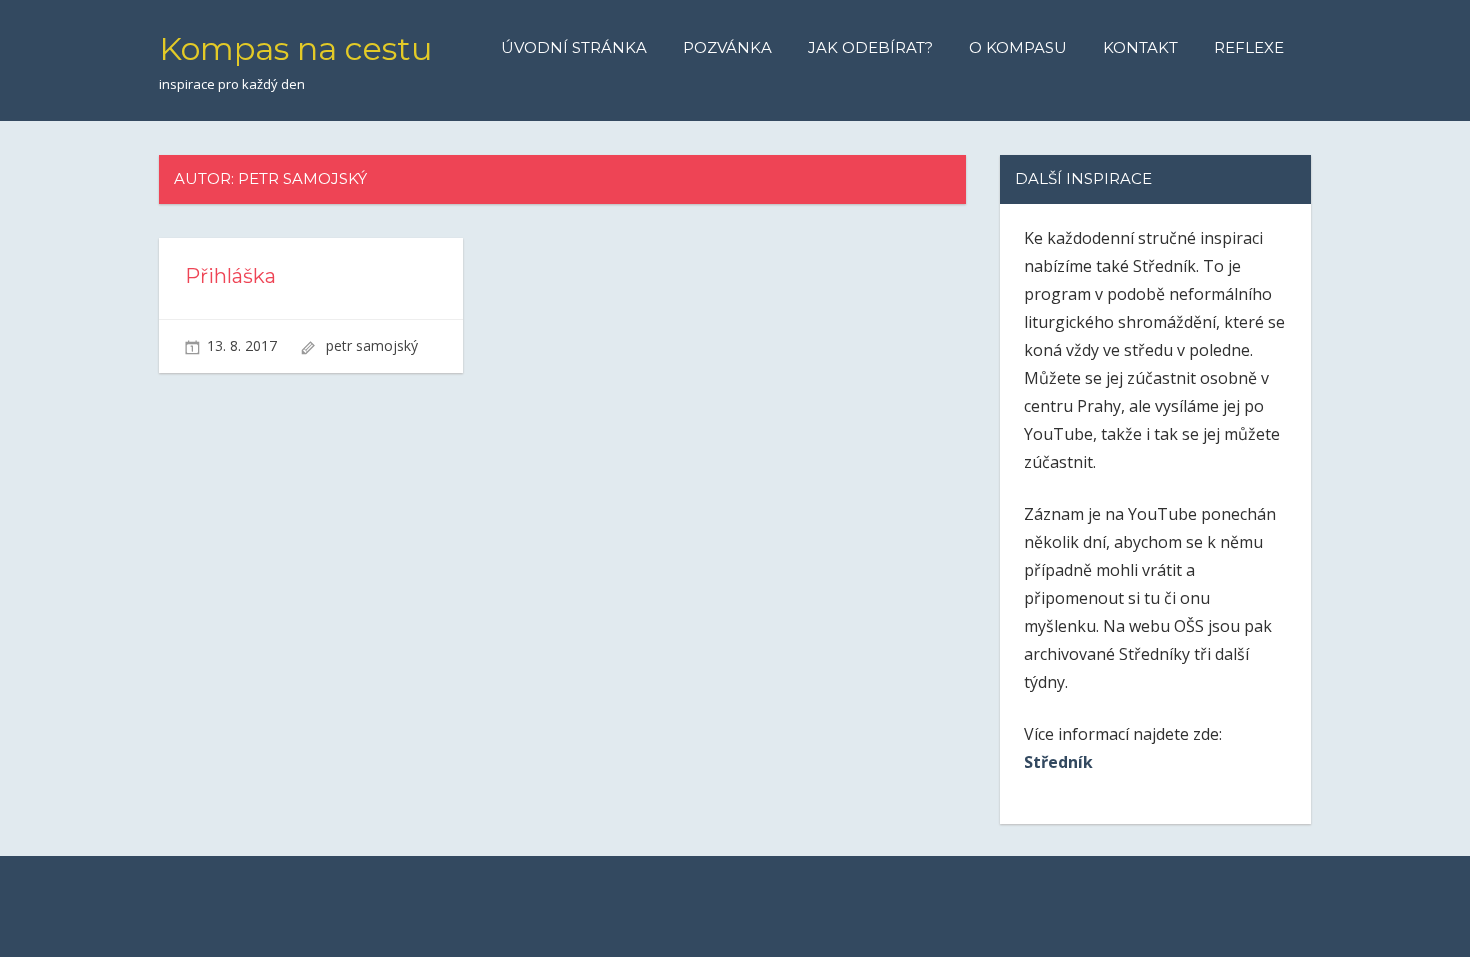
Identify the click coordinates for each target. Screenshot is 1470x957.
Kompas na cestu (295, 48)
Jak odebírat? (870, 47)
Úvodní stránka (574, 47)
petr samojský (372, 345)
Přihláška (230, 276)
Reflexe (1249, 47)
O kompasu (1018, 47)
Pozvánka (727, 47)
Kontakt (1140, 47)
